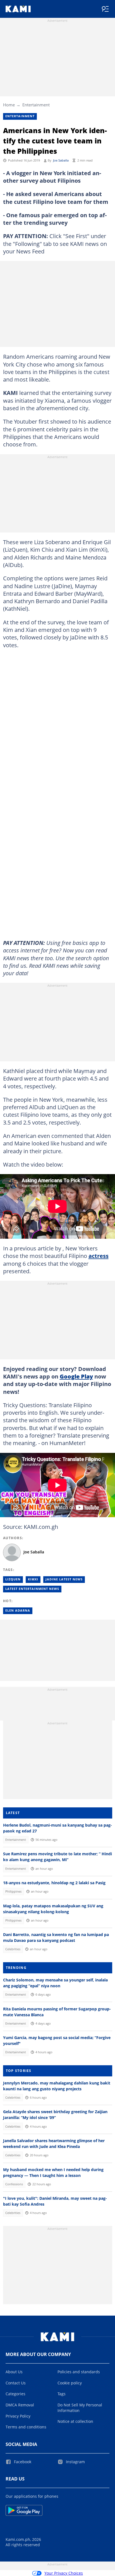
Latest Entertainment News (32, 1589)
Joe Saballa (61, 160)
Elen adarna (18, 1610)
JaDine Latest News (64, 1579)
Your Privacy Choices (64, 2573)
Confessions (14, 2184)
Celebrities (13, 1949)
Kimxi (33, 1579)
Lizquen (13, 1579)
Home (9, 105)
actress (99, 1256)
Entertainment (36, 105)
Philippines (13, 1891)
